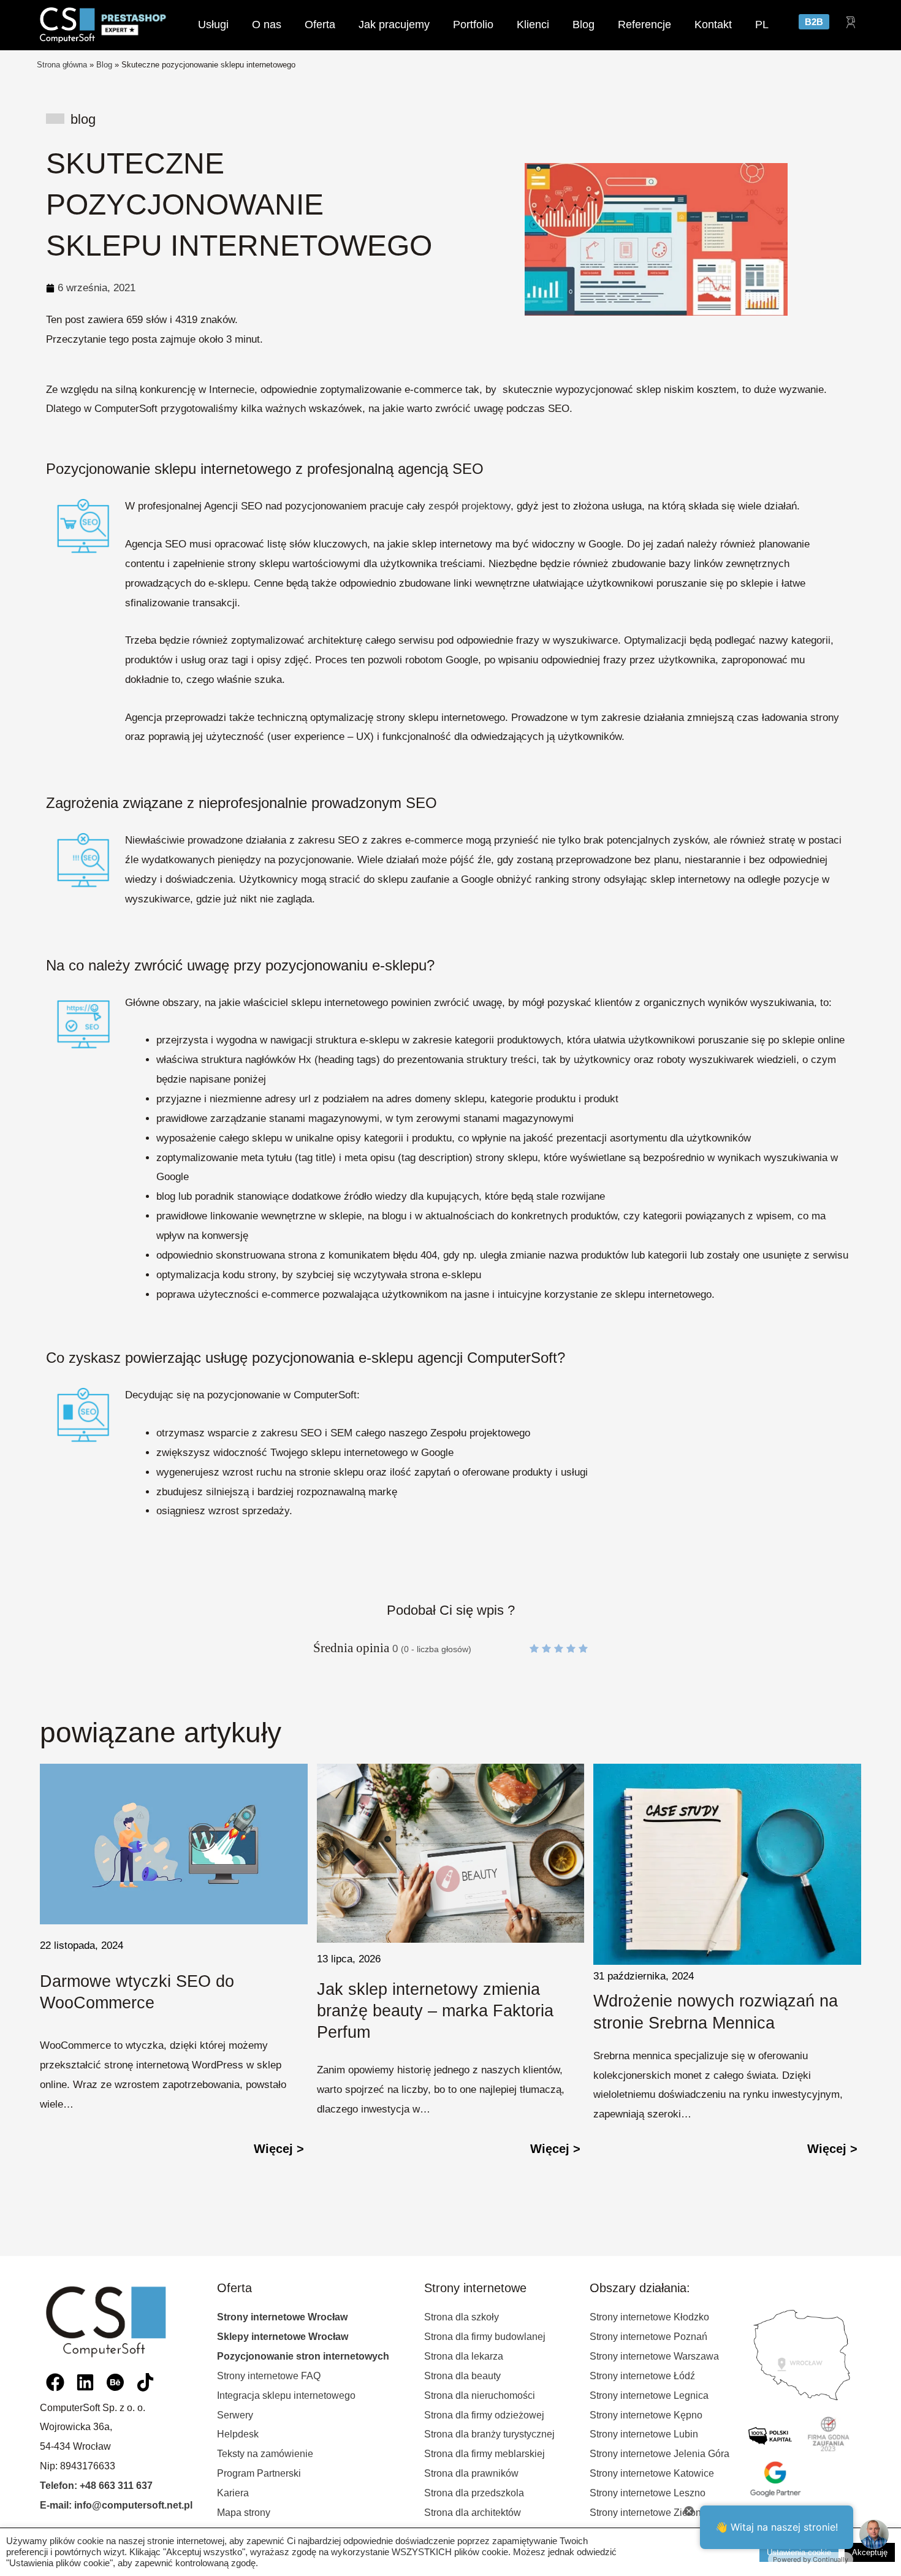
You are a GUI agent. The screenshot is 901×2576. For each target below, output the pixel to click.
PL (762, 25)
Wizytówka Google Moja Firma (706, 1931)
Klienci (533, 25)
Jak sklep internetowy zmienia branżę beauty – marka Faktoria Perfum (158, 2011)
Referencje (644, 25)
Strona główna (62, 65)
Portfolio (473, 25)
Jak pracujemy (394, 25)
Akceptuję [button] (870, 2552)
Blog (584, 25)
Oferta (320, 25)
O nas (267, 25)
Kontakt (713, 25)
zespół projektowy (470, 506)
